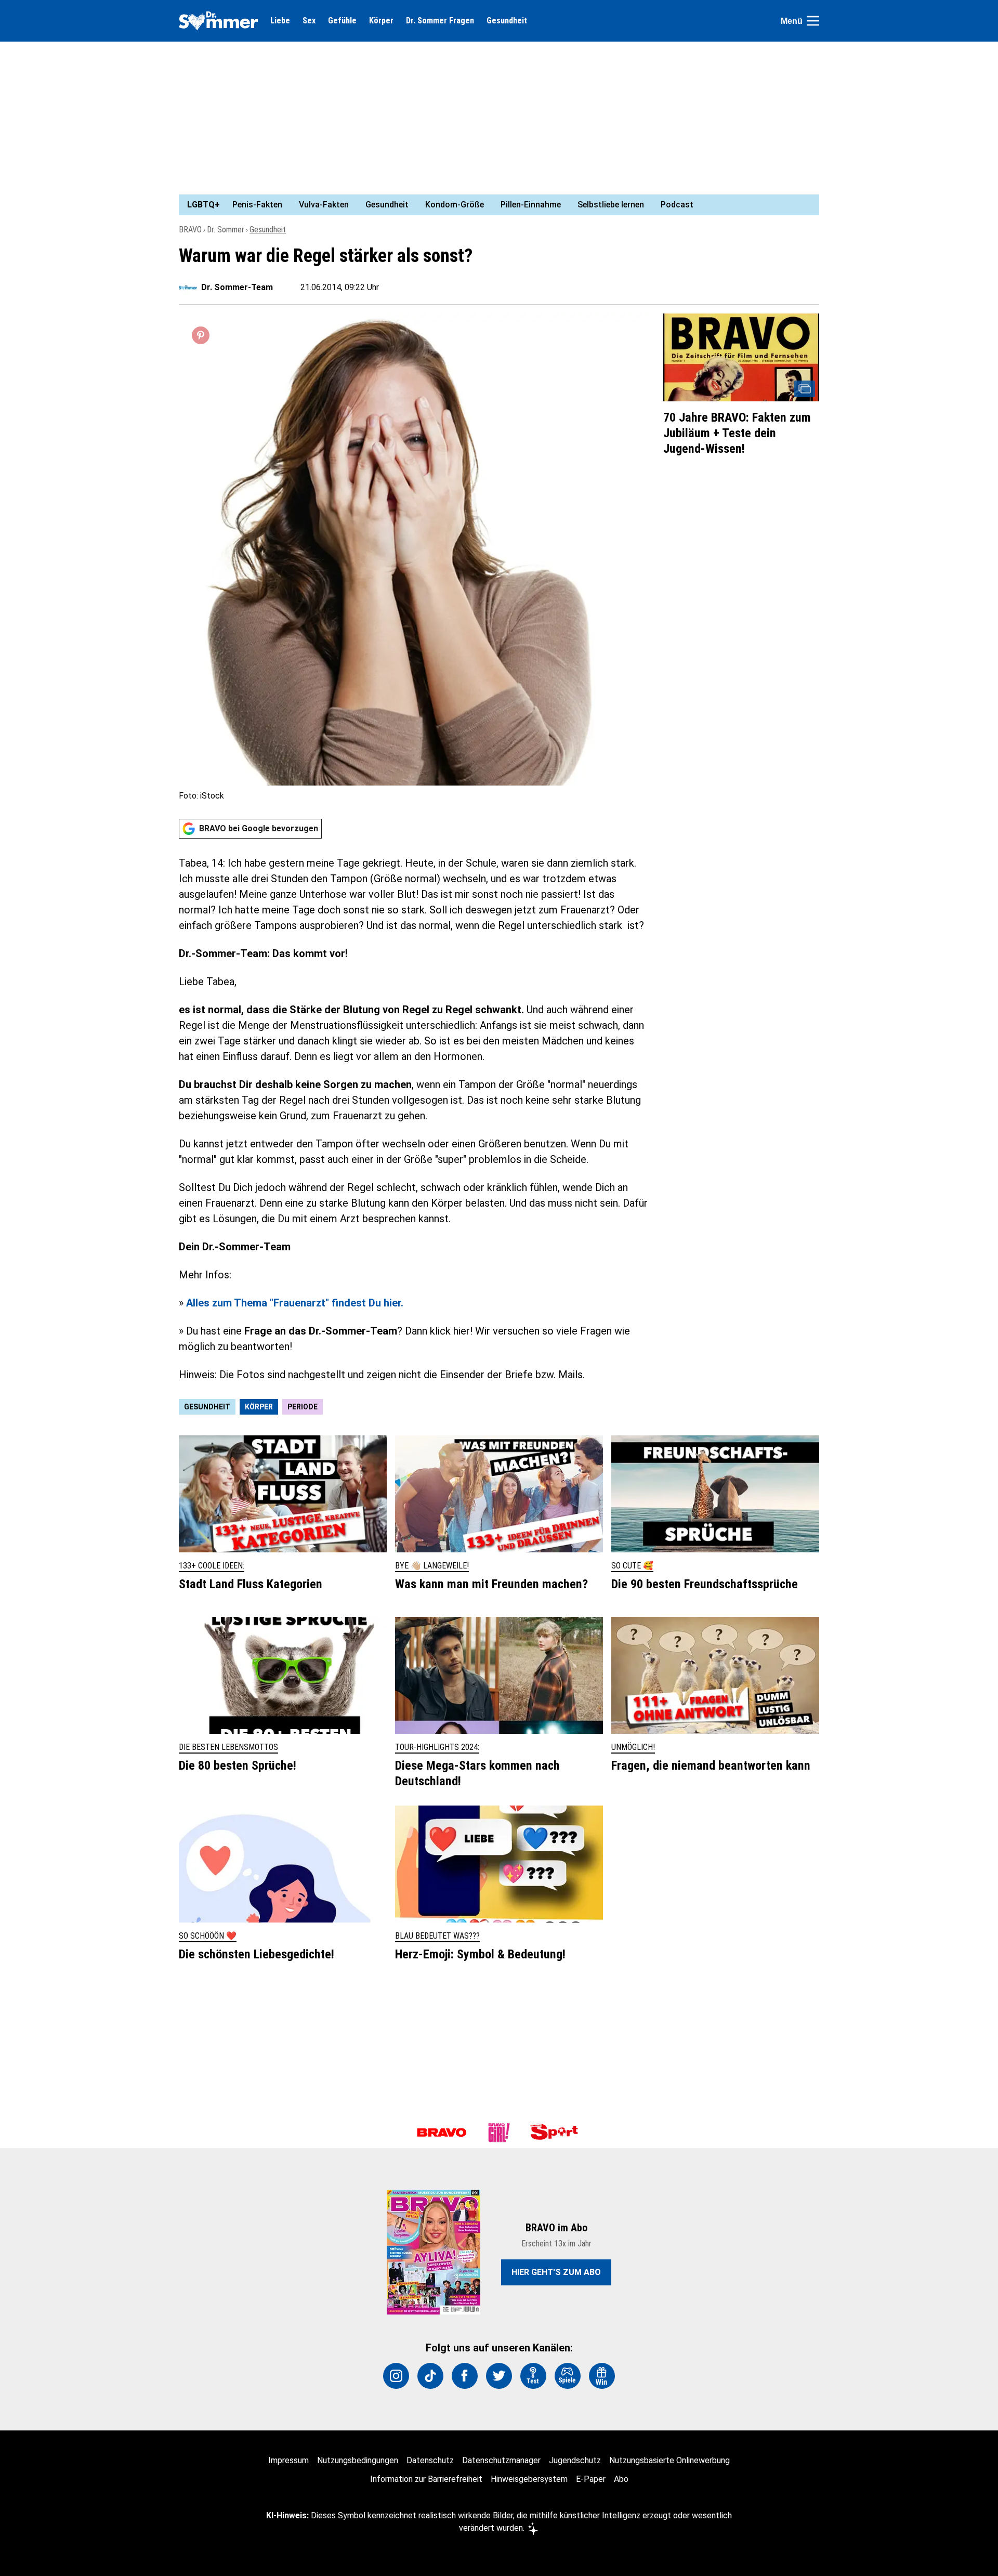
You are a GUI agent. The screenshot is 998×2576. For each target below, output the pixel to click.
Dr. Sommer (226, 230)
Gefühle (342, 21)
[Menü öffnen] (813, 21)
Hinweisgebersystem (529, 2479)
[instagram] (396, 2376)
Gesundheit (507, 21)
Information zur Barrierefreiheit (426, 2479)
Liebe (280, 21)
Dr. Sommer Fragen (440, 21)
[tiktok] (430, 2376)
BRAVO (190, 230)
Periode (303, 1407)
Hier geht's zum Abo (556, 2272)
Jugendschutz (575, 2460)
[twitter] (499, 2376)
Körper (381, 21)
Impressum (288, 2460)
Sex (309, 21)
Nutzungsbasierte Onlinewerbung (669, 2460)
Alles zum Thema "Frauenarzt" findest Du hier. (295, 1303)
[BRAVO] (442, 2133)
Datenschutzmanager (501, 2460)
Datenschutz (430, 2460)
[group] (493, 205)
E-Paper (591, 2479)
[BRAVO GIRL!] (499, 2133)
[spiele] (568, 2376)
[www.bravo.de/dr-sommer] (218, 21)
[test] (533, 2376)
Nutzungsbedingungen (358, 2460)
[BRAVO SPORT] (556, 2133)
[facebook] (465, 2376)
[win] (602, 2376)
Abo (621, 2479)
